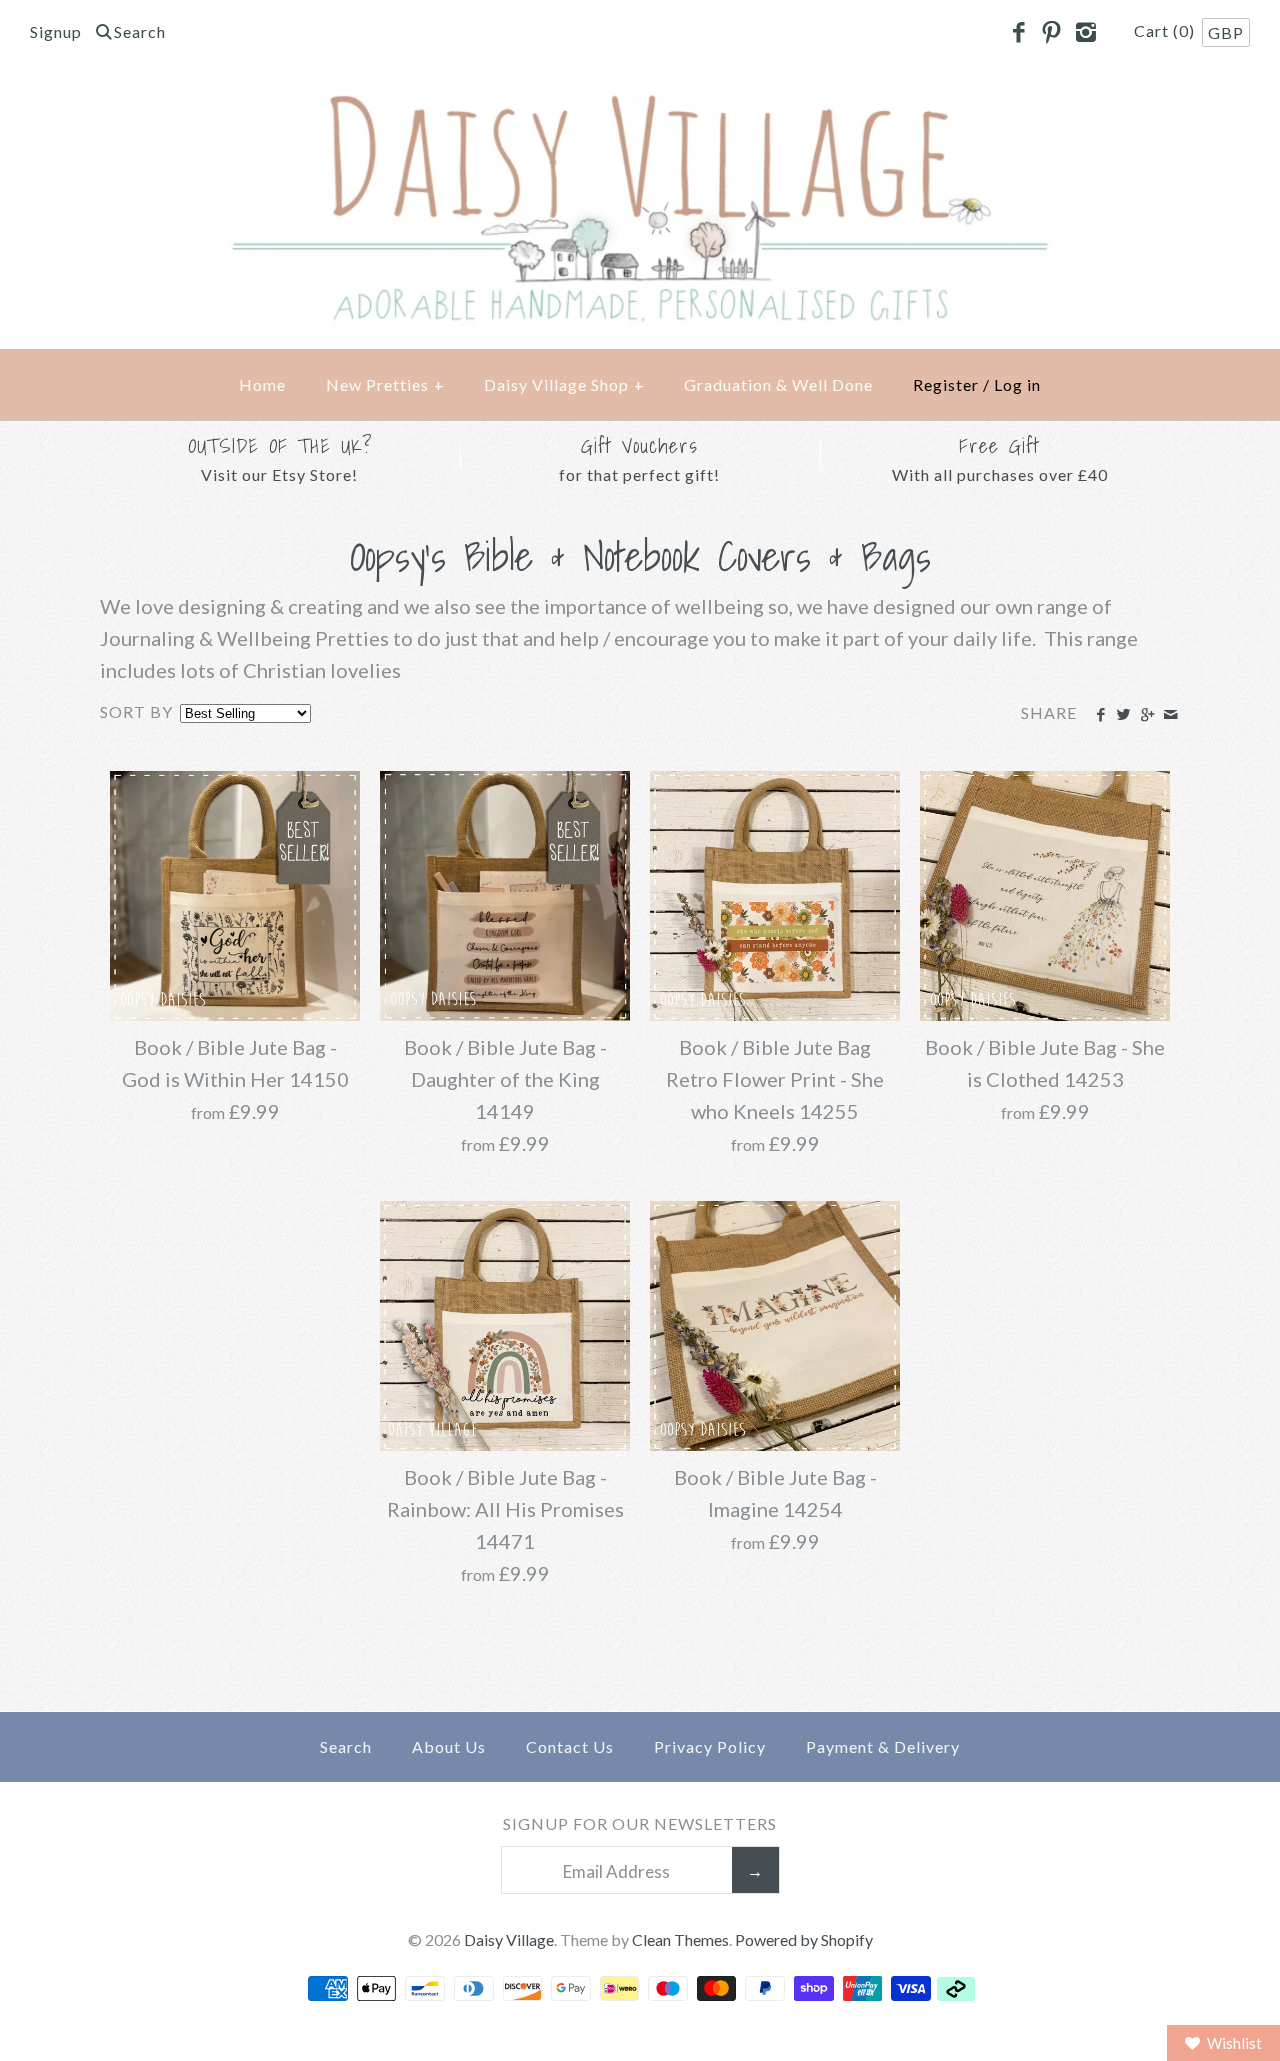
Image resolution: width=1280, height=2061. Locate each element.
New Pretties (385, 384)
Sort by (136, 711)
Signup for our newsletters (640, 1823)
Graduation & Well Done (778, 384)
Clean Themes (680, 1939)
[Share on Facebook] (1100, 715)
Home (262, 384)
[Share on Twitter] (1123, 715)
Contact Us (570, 1746)
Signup (56, 31)
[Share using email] (1170, 715)
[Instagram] (1085, 33)
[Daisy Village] (640, 101)
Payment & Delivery (883, 1746)
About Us (449, 1746)
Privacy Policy (710, 1746)
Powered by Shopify (804, 1939)
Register (946, 384)
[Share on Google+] (1146, 715)
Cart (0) (1166, 30)
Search (346, 1746)
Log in (1017, 384)
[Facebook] (1018, 33)
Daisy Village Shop (564, 384)
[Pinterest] (1052, 33)
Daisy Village (509, 1939)
